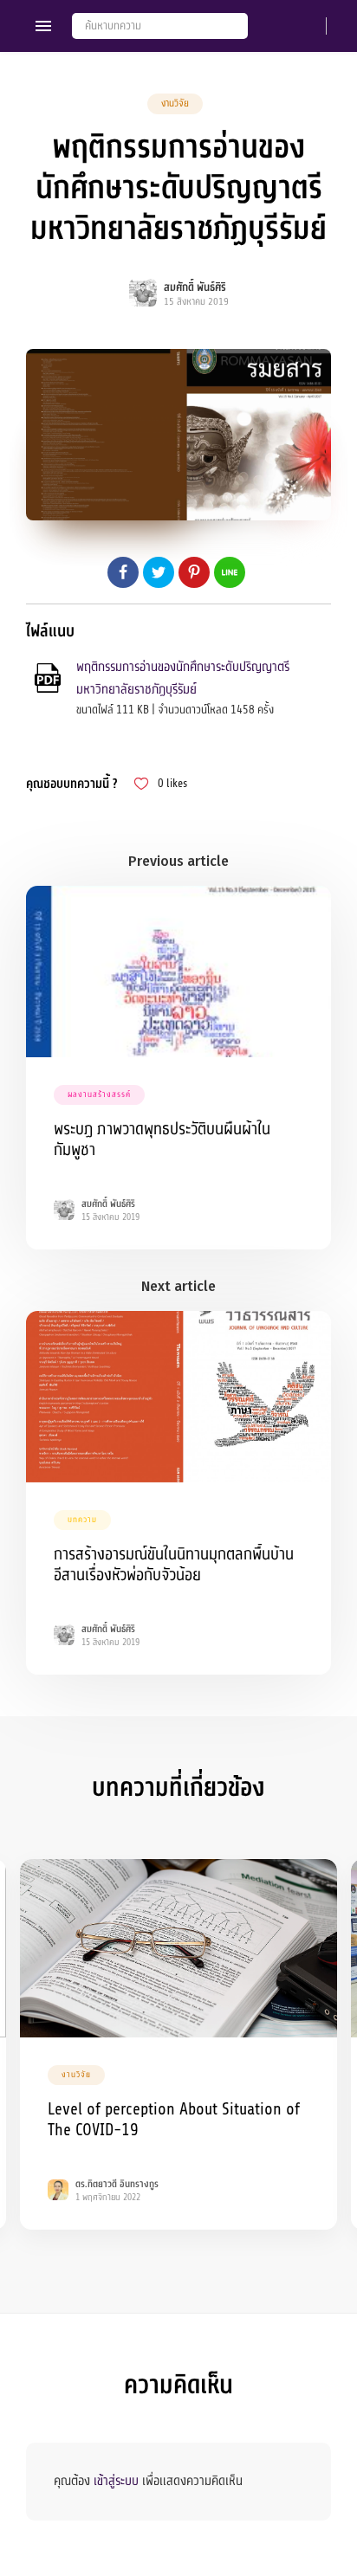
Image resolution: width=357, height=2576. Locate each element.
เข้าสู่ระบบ (116, 2481)
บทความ (82, 1520)
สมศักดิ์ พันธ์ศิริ (195, 287)
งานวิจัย (175, 103)
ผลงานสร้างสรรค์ (99, 1094)
